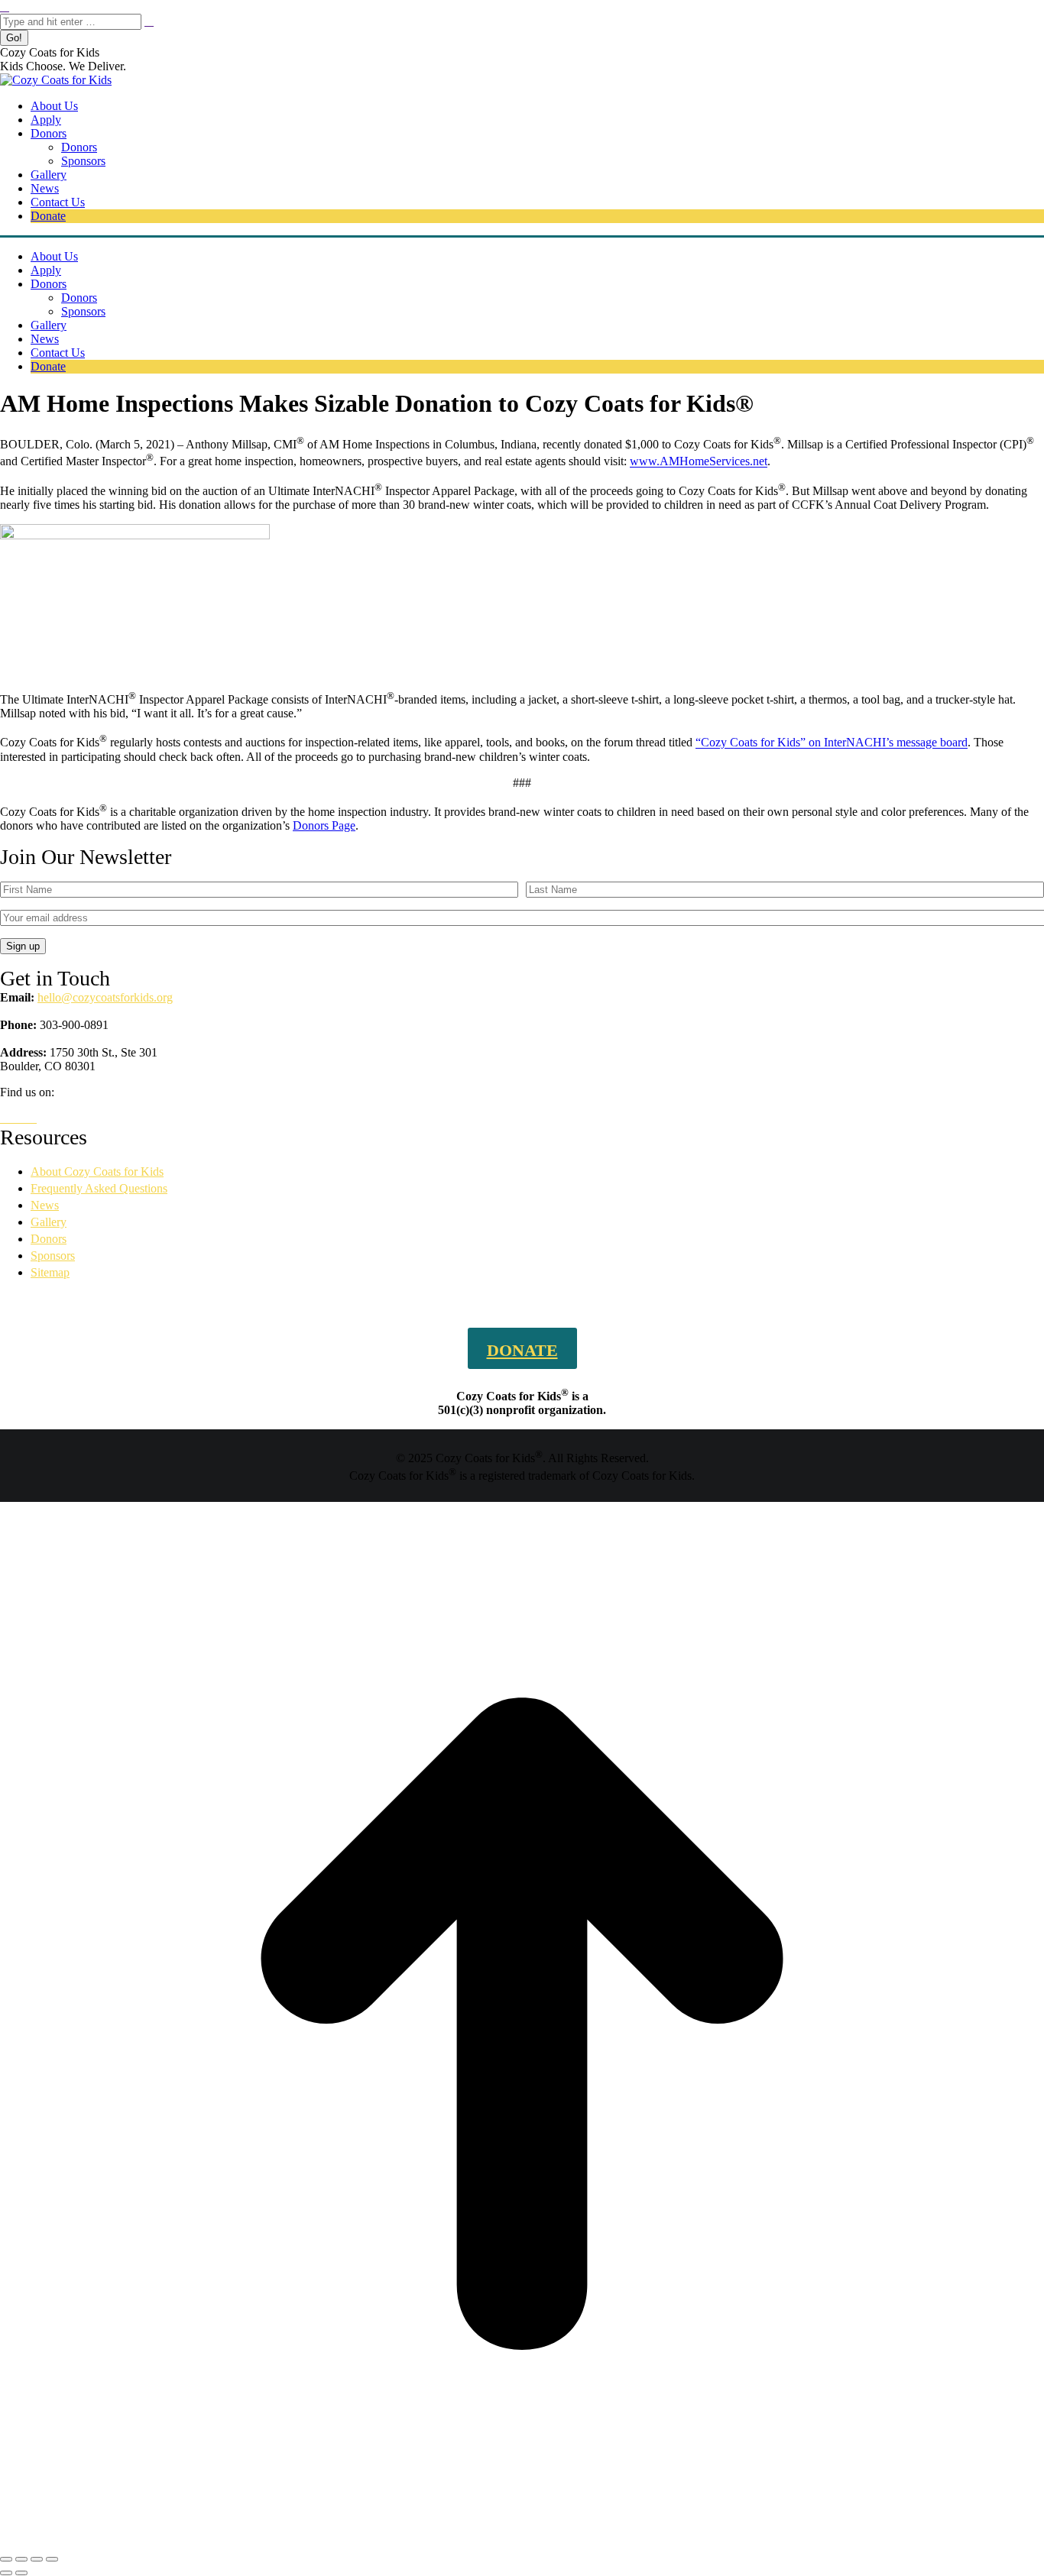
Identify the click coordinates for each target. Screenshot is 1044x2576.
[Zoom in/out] (52, 2559)
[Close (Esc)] (6, 2559)
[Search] (149, 21)
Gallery (49, 1222)
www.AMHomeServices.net (699, 462)
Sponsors (53, 1256)
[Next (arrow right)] (21, 2573)
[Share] (21, 2559)
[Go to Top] (522, 2541)
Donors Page (324, 825)
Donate (522, 1350)
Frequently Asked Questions (99, 1188)
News (45, 1205)
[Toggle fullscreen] (37, 2559)
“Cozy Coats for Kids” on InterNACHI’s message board (832, 743)
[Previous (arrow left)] (6, 2573)
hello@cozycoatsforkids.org (105, 997)
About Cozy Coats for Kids (97, 1171)
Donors (49, 1239)
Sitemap (50, 1272)
